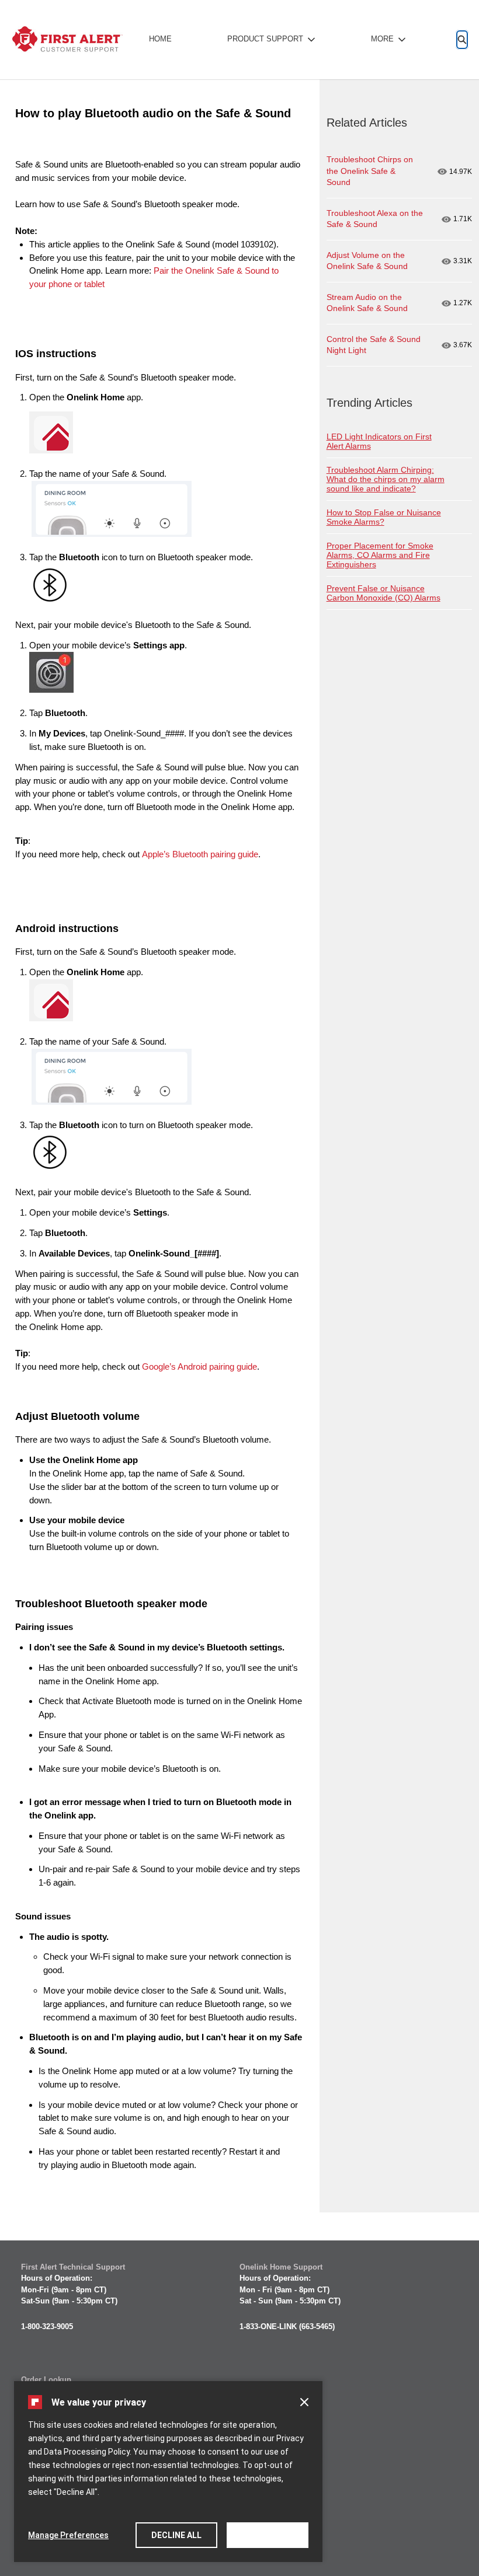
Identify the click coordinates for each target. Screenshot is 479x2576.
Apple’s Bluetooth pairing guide (200, 854)
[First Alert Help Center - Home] (67, 40)
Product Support (265, 39)
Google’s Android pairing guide (199, 1366)
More (382, 39)
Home (160, 39)
